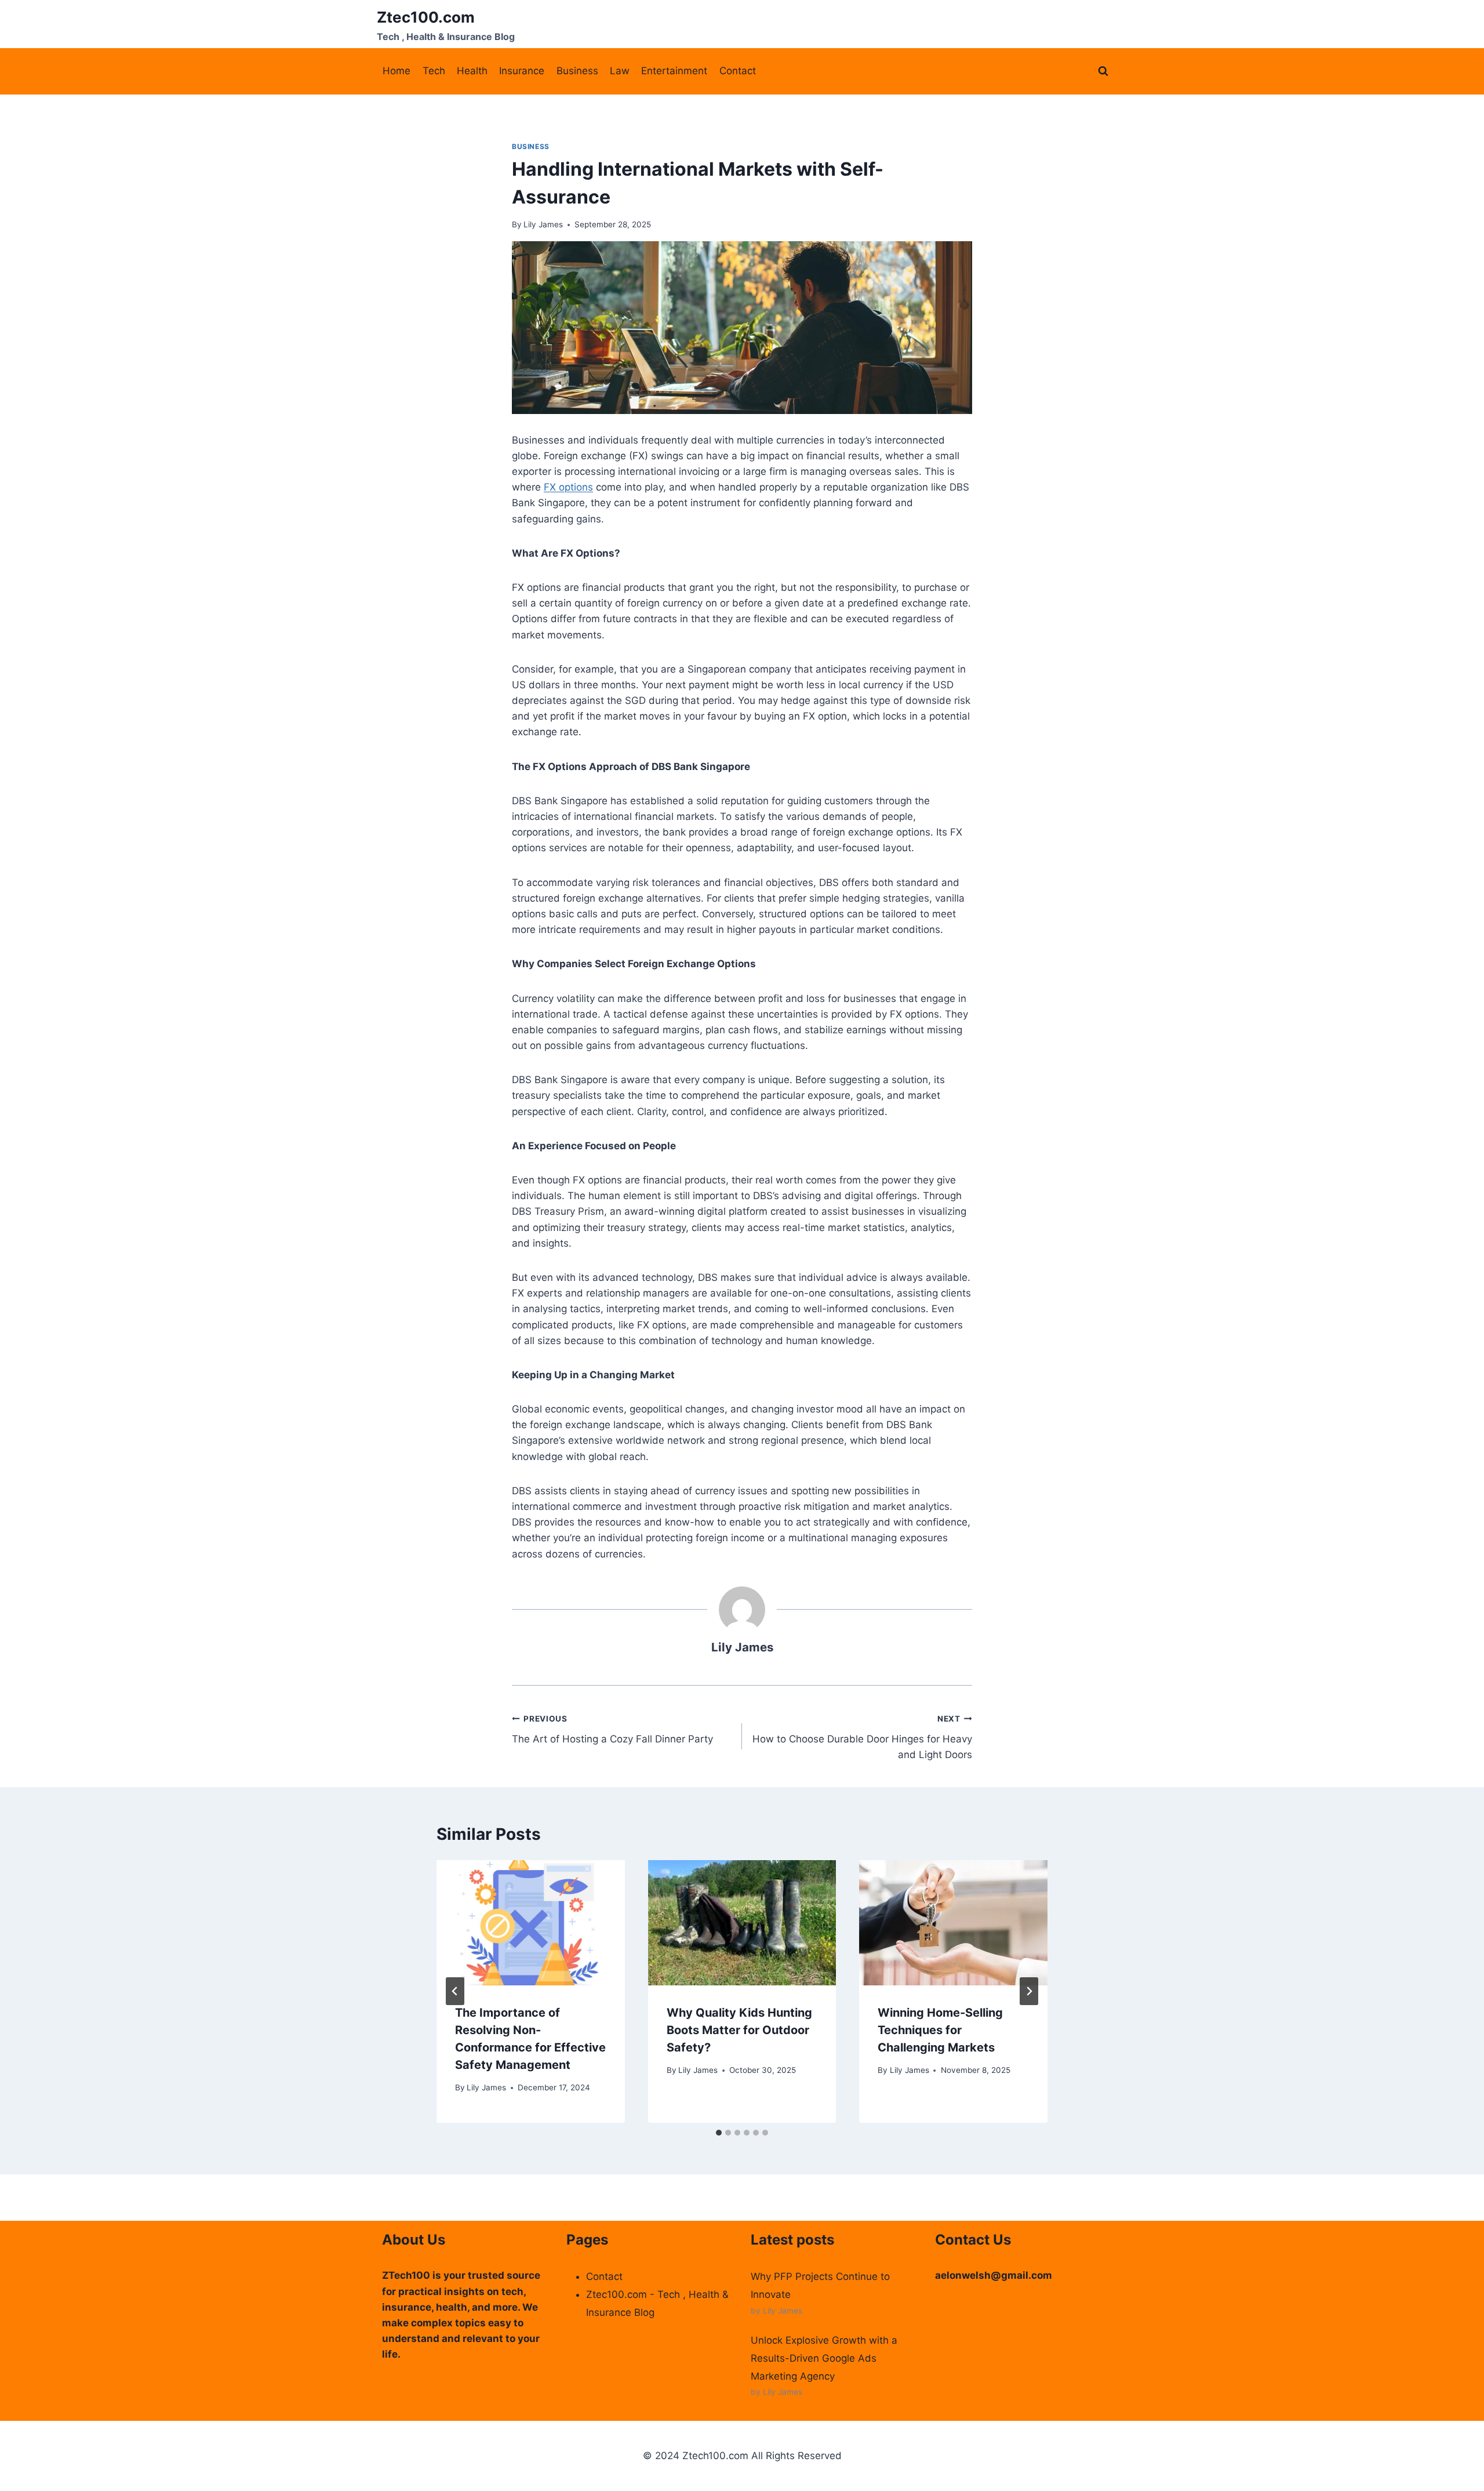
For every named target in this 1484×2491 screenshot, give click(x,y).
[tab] (719, 2133)
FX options (568, 487)
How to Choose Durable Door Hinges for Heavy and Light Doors (862, 1737)
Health (472, 71)
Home (397, 71)
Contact (738, 71)
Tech (434, 71)
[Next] (1029, 1991)
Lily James (543, 224)
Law (620, 71)
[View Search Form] (1103, 71)
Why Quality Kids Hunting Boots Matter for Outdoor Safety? (739, 2030)
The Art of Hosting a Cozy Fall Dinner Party (612, 1729)
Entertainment (674, 71)
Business (577, 71)
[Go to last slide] (455, 1991)
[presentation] (531, 1923)
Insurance (522, 71)
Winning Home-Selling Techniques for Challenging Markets (940, 2030)
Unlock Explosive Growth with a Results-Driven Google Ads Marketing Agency (824, 2358)
